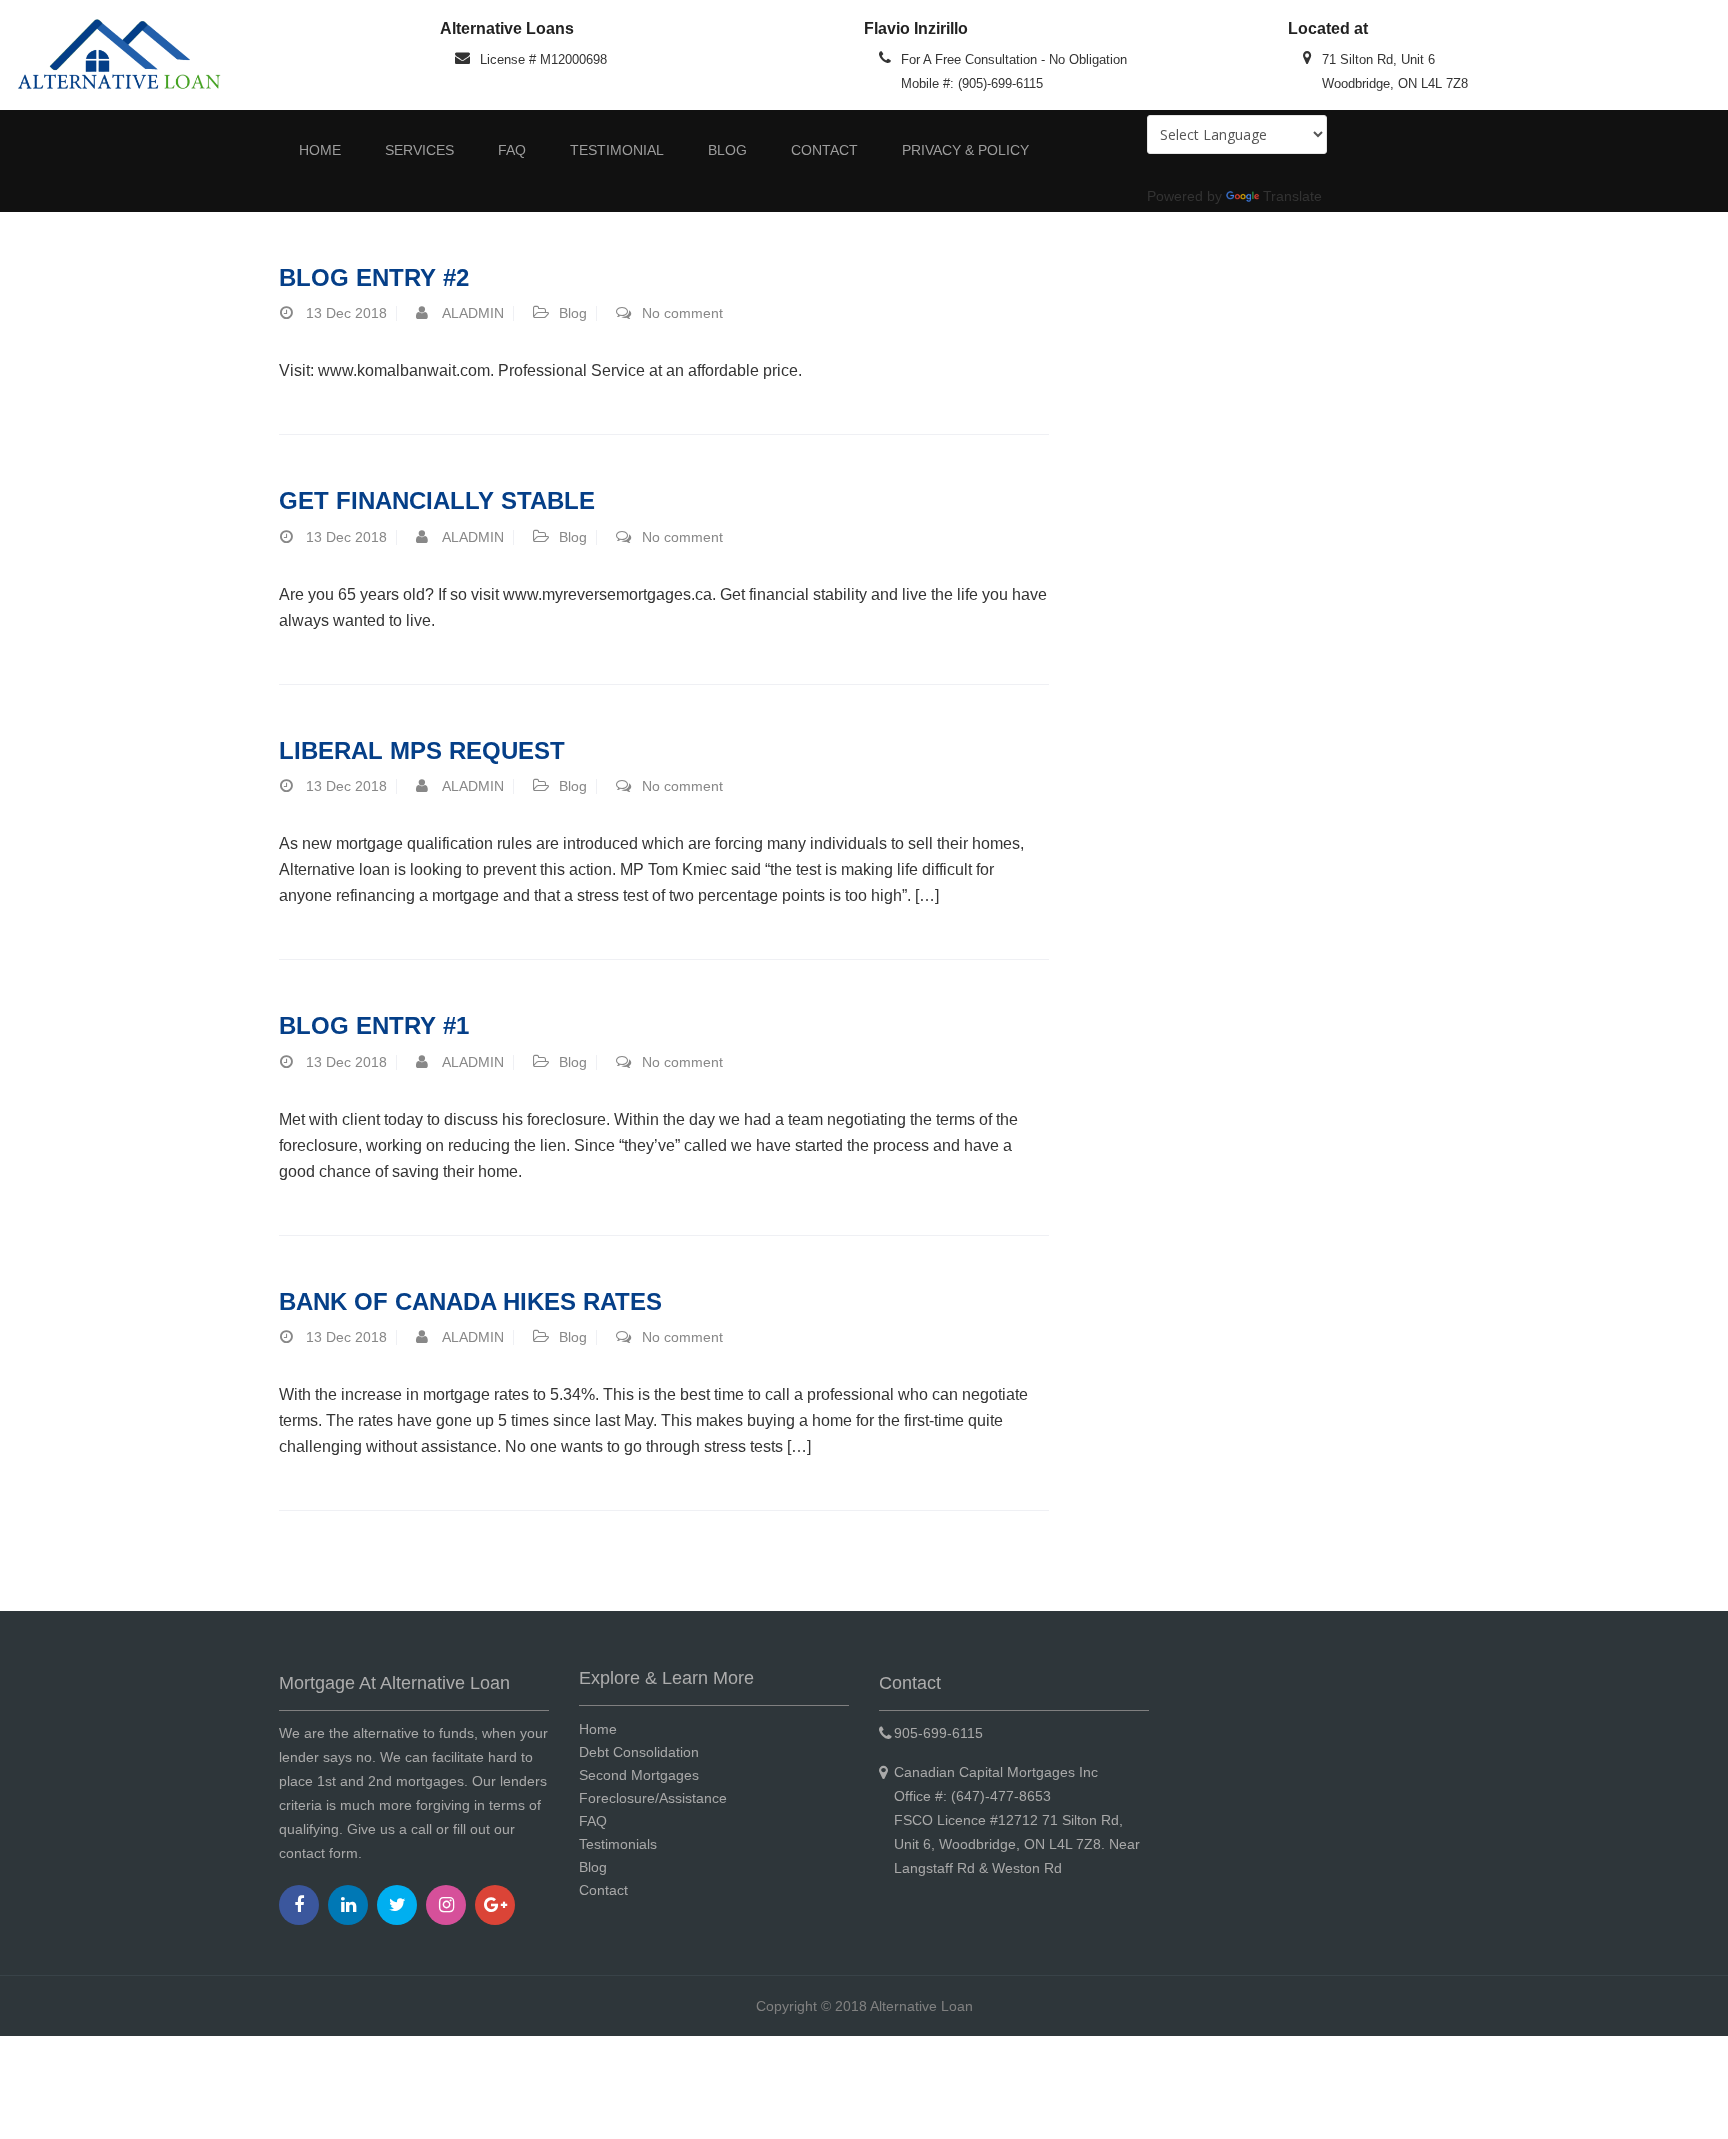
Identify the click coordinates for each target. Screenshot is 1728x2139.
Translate (1292, 196)
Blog (727, 150)
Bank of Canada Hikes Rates (470, 1301)
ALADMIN (473, 313)
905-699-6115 (938, 1733)
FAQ (512, 150)
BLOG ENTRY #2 (374, 277)
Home (320, 150)
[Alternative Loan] (118, 54)
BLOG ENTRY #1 (374, 1025)
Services (419, 150)
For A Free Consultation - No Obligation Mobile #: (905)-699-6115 (1014, 71)
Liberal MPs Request (422, 750)
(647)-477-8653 (999, 1796)
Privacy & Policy (965, 150)
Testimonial (617, 150)
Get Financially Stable (437, 500)
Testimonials (618, 1844)
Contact (824, 150)
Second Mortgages (639, 1775)
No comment (682, 313)
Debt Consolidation (639, 1752)
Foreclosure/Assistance (653, 1798)
